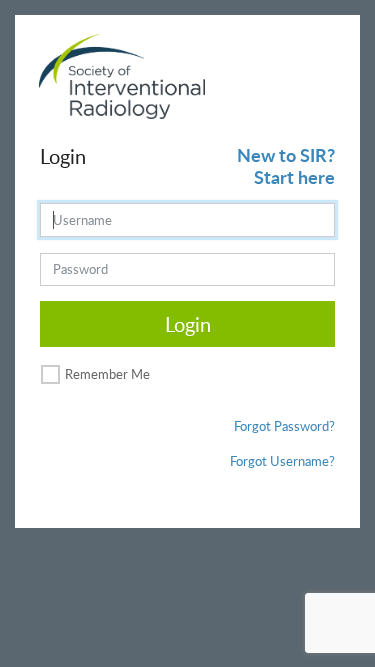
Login (188, 324)
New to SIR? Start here (286, 165)
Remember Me (107, 374)
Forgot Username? (282, 461)
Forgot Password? (284, 426)
